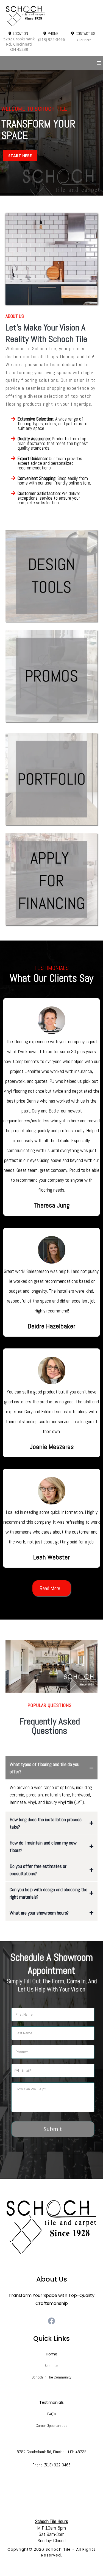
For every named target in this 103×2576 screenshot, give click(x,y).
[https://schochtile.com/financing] (51, 879)
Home (52, 2354)
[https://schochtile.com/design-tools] (51, 576)
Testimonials (51, 2402)
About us (51, 2366)
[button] (99, 63)
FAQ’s (52, 2414)
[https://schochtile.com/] (51, 16)
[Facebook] (51, 2321)
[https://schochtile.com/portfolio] (51, 779)
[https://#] (51, 2227)
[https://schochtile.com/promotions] (51, 676)
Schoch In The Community (51, 2377)
